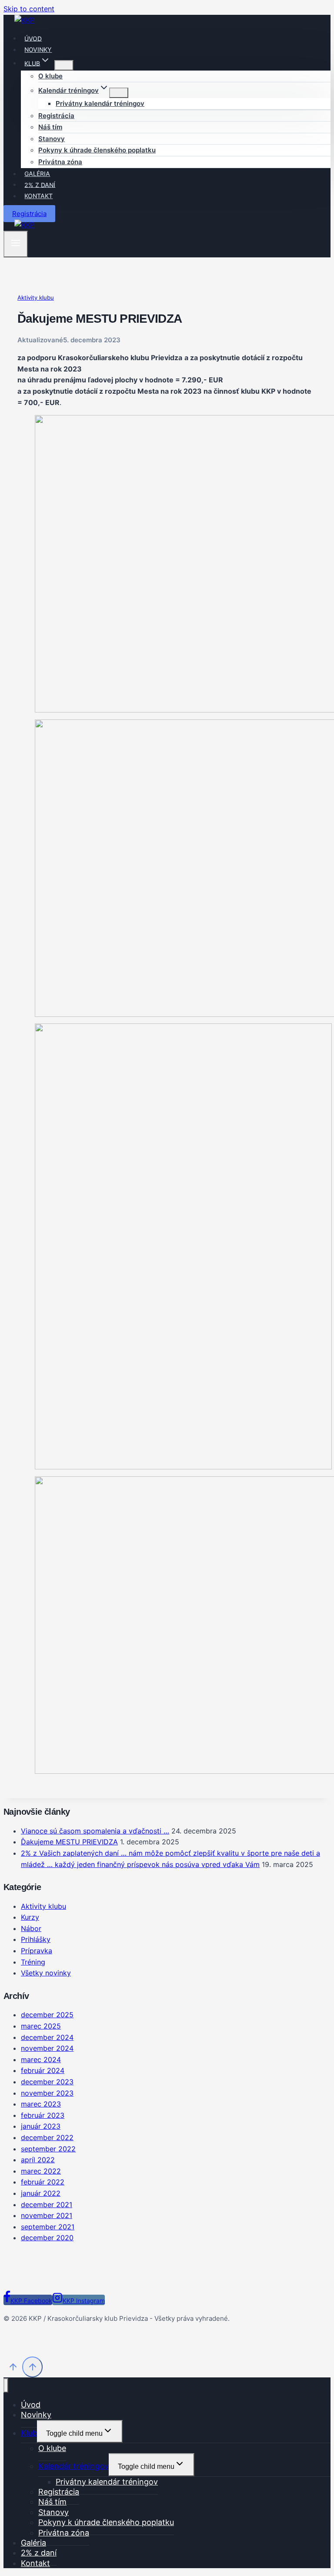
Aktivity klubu (36, 297)
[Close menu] (6, 2385)
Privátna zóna (60, 162)
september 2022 (48, 2149)
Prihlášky (36, 1939)
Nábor (31, 1928)
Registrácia (56, 116)
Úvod (33, 38)
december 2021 (47, 2205)
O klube (50, 76)
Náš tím (50, 127)
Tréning (33, 1962)
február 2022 (43, 2182)
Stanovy (52, 139)
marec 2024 (41, 2059)
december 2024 (47, 2037)
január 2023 (41, 2126)
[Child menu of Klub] (64, 65)
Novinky (38, 49)
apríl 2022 (38, 2160)
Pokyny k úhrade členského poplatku (97, 150)
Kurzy (30, 1917)
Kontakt (38, 196)
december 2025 (47, 2015)
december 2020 (47, 2238)
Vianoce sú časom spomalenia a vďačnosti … (95, 1831)
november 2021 (47, 2215)
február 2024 (43, 2070)
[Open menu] (16, 244)
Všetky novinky (46, 1973)
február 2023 (43, 2115)
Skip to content (29, 9)
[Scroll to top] (13, 2368)
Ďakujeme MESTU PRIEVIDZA (69, 1842)
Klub (29, 2433)
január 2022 (41, 2193)
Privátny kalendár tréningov (100, 103)
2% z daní (40, 184)
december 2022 (47, 2137)
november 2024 (47, 2048)
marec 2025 (41, 2026)
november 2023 (47, 2093)
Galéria (37, 174)
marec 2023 (41, 2104)
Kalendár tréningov (73, 2466)
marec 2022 (41, 2171)
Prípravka (37, 1951)
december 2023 (47, 2082)
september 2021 (48, 2227)
